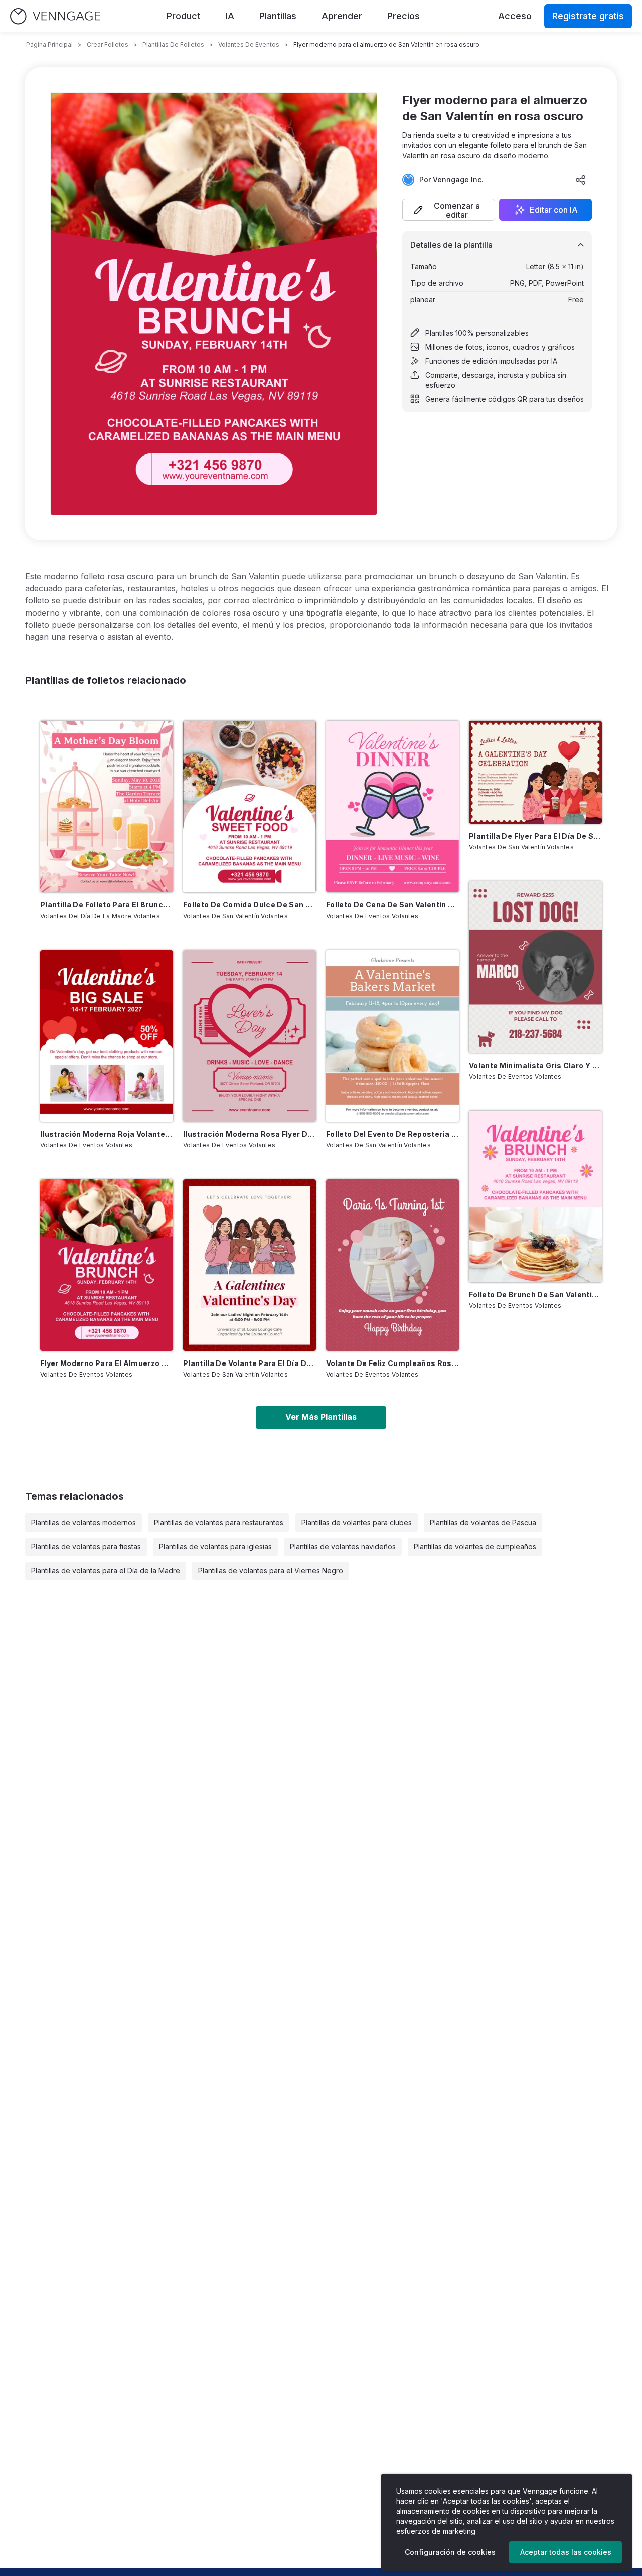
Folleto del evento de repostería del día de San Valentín (392, 1134)
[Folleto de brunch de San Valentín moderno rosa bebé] (535, 1196)
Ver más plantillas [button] (321, 1417)
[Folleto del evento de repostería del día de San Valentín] (392, 1036)
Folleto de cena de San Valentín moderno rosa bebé (392, 905)
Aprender (342, 16)
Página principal (49, 44)
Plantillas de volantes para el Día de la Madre (106, 1570)
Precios (404, 16)
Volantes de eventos (249, 44)
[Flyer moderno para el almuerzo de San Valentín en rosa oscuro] (107, 1265)
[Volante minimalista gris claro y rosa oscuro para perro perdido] (535, 967)
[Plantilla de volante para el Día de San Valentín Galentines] (250, 1265)
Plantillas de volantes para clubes (357, 1522)
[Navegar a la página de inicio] (55, 16)
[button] (449, 210)
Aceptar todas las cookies (566, 2552)
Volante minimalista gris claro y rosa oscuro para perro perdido (535, 1065)
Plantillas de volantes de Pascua (483, 1522)
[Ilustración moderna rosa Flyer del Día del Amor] (250, 1036)
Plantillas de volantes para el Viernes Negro (271, 1570)
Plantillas (278, 16)
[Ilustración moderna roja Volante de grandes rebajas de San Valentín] (107, 1036)
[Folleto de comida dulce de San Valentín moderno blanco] (250, 807)
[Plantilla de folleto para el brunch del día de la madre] (107, 807)
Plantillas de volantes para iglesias (215, 1546)
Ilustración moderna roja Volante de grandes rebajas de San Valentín (107, 1134)
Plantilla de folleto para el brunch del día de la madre (107, 905)
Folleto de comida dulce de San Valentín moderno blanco (250, 905)
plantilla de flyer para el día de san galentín (535, 836)
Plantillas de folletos (173, 44)
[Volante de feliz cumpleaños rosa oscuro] (392, 1265)
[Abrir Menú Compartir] (581, 180)
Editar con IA (554, 210)
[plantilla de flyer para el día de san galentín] (535, 772)
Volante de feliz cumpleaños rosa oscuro (392, 1363)
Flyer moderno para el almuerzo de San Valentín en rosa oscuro (107, 1363)
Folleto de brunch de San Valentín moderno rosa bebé (535, 1295)
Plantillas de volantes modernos (84, 1522)
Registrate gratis (588, 16)
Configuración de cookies (450, 2552)
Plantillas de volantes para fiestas (86, 1546)
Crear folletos (108, 44)
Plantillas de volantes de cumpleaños (475, 1546)
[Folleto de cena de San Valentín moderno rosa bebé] (392, 807)
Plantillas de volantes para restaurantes (219, 1522)
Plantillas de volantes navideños (343, 1546)
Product (184, 16)
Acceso (515, 16)
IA (230, 16)
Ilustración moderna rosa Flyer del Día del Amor (250, 1134)
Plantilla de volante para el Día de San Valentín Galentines (250, 1363)
